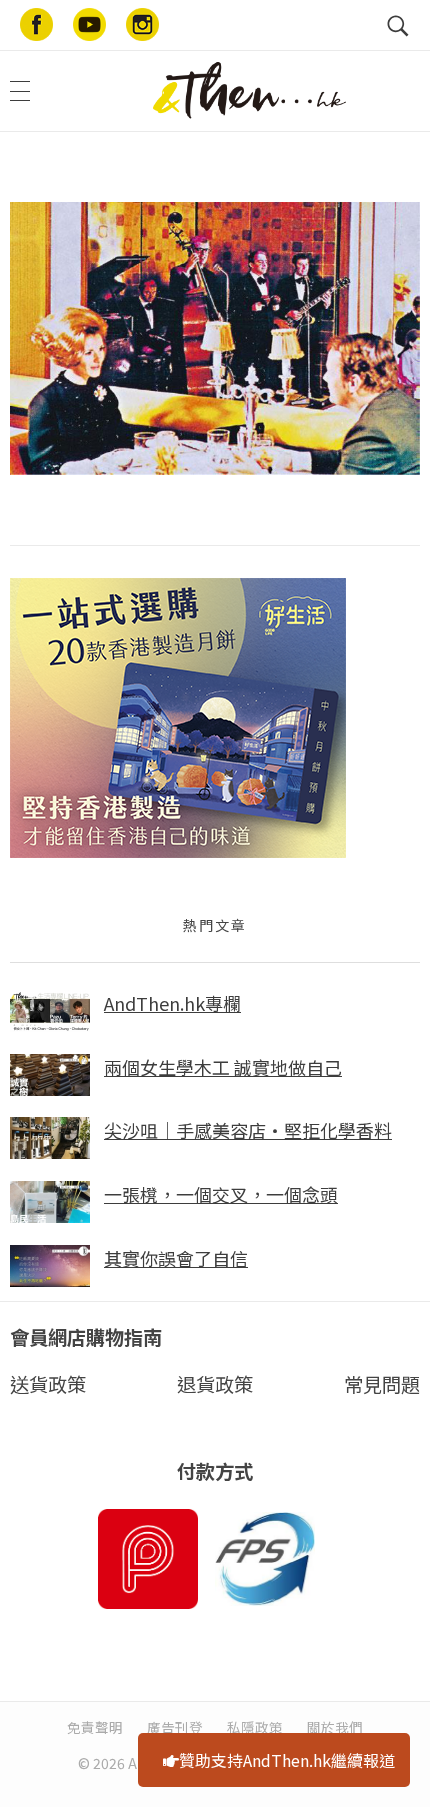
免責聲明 (95, 1727)
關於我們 (335, 1727)
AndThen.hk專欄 (172, 1003)
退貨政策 (215, 1384)
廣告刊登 (175, 1727)
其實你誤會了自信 (176, 1258)
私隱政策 (255, 1727)
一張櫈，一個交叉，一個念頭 (221, 1194)
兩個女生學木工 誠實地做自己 (223, 1067)
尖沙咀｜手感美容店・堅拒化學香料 (248, 1130)
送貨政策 (48, 1384)
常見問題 (382, 1384)
